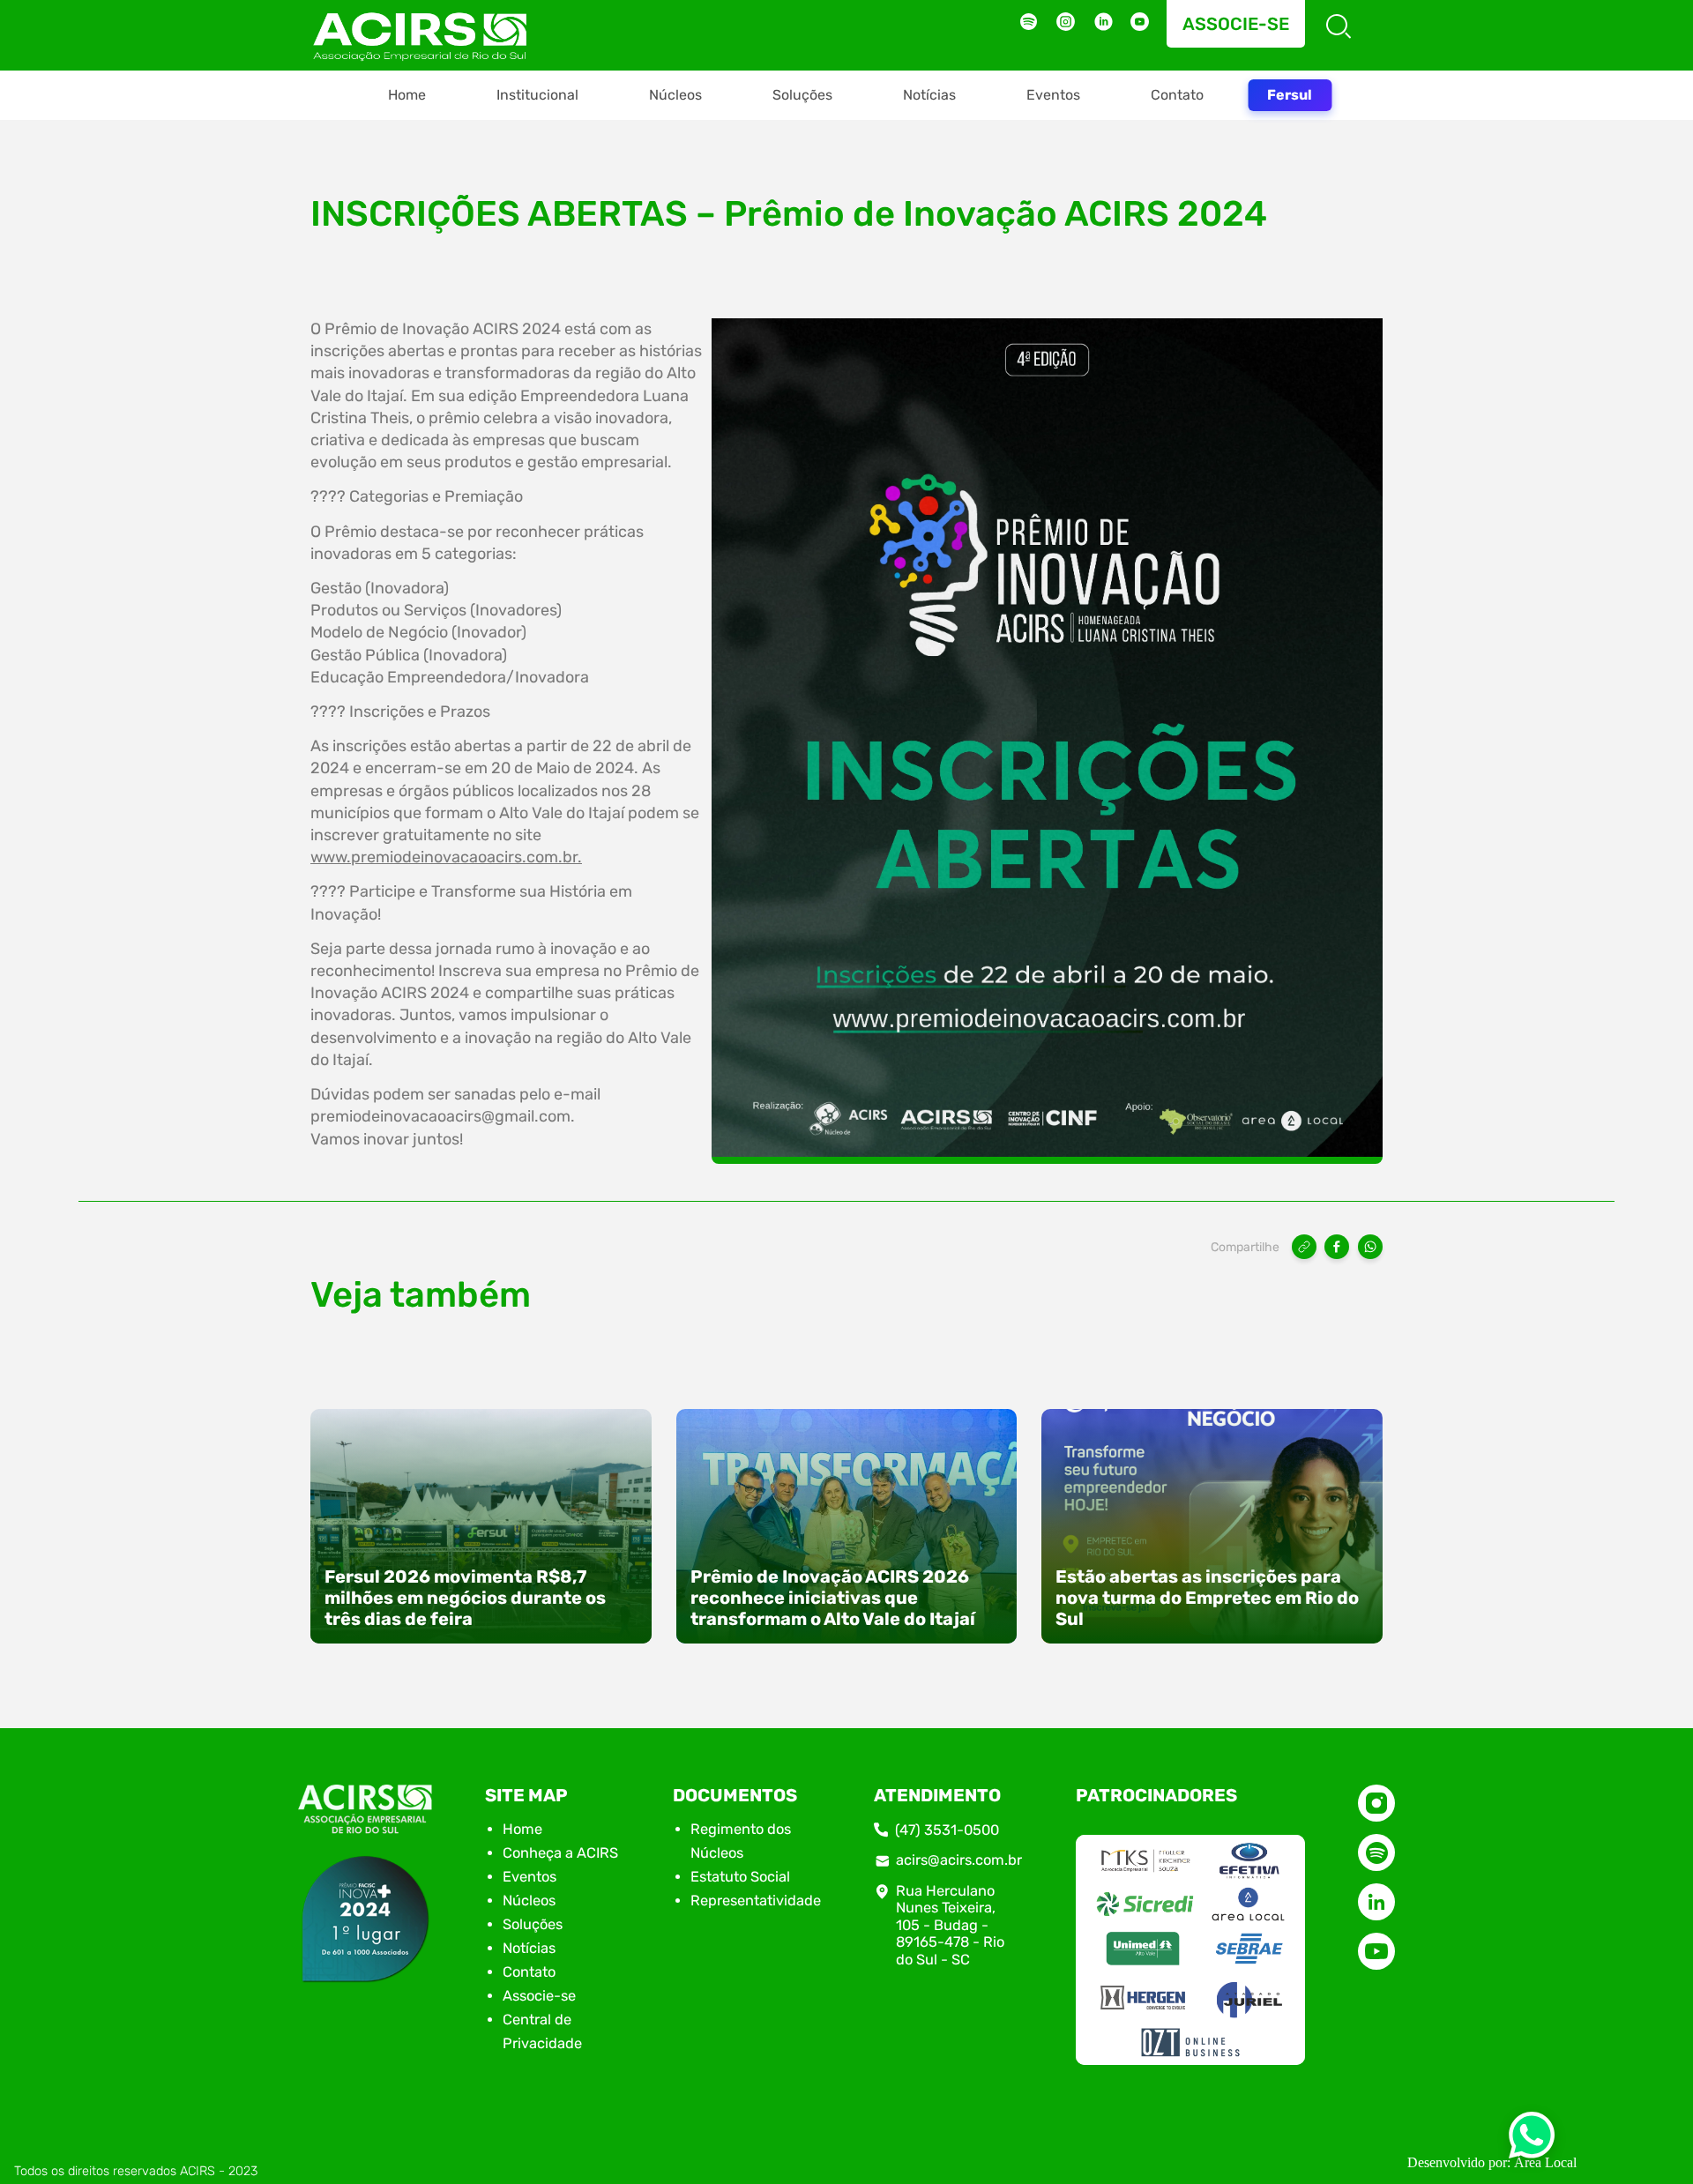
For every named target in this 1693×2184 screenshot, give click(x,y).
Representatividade (756, 1901)
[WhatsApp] (1370, 1247)
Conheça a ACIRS (560, 1853)
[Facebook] (1337, 1247)
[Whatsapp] (1532, 2140)
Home (407, 95)
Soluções (802, 95)
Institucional (537, 95)
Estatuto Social (740, 1877)
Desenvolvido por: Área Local (1492, 2162)
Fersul (1290, 95)
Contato (1177, 95)
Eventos (1053, 95)
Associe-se (1236, 24)
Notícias (929, 95)
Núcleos (675, 95)
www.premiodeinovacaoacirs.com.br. (446, 857)
